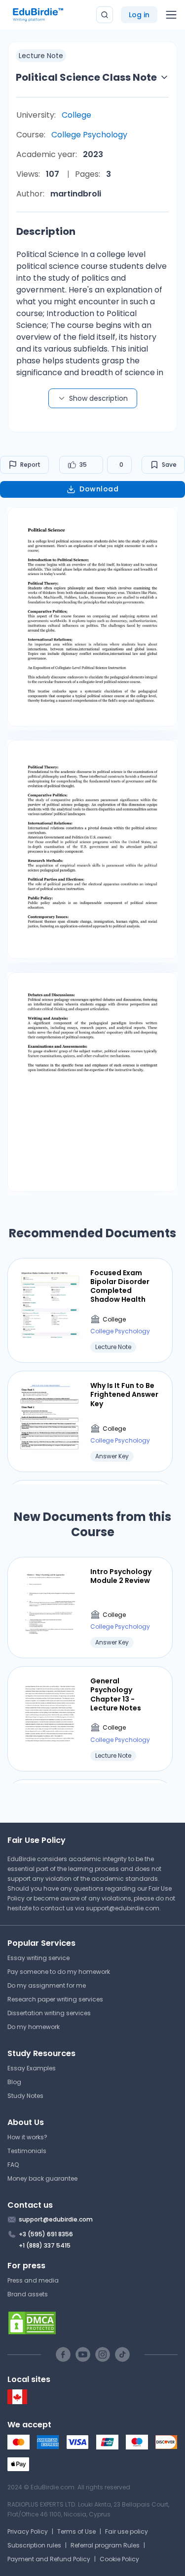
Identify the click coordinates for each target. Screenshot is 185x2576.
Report (30, 465)
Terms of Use (76, 2531)
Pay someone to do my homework (59, 1972)
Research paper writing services (55, 1999)
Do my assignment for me (47, 1985)
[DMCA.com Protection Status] (92, 2323)
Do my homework (34, 2027)
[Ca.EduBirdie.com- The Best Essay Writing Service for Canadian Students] (17, 2402)
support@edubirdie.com (123, 1908)
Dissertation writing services (49, 2013)
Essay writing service (38, 1958)
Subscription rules (34, 2545)
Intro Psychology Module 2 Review (121, 1576)
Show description (98, 398)
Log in (139, 15)
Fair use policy (127, 2531)
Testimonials (27, 2151)
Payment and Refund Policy (49, 2559)
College (76, 115)
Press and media (33, 2280)
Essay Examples (32, 2068)
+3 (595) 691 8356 (46, 2234)
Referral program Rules (105, 2545)
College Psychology (89, 135)
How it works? (27, 2137)
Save (169, 465)
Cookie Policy (119, 2559)
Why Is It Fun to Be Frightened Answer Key (124, 1395)
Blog (14, 2082)
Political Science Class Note (86, 77)
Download (99, 489)
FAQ (13, 2165)
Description (46, 231)
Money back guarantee (42, 2178)
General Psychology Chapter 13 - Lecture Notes (116, 1694)
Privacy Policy (28, 2531)
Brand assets (28, 2294)
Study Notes (25, 2096)
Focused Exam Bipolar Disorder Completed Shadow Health (120, 1286)
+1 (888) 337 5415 (45, 2245)
